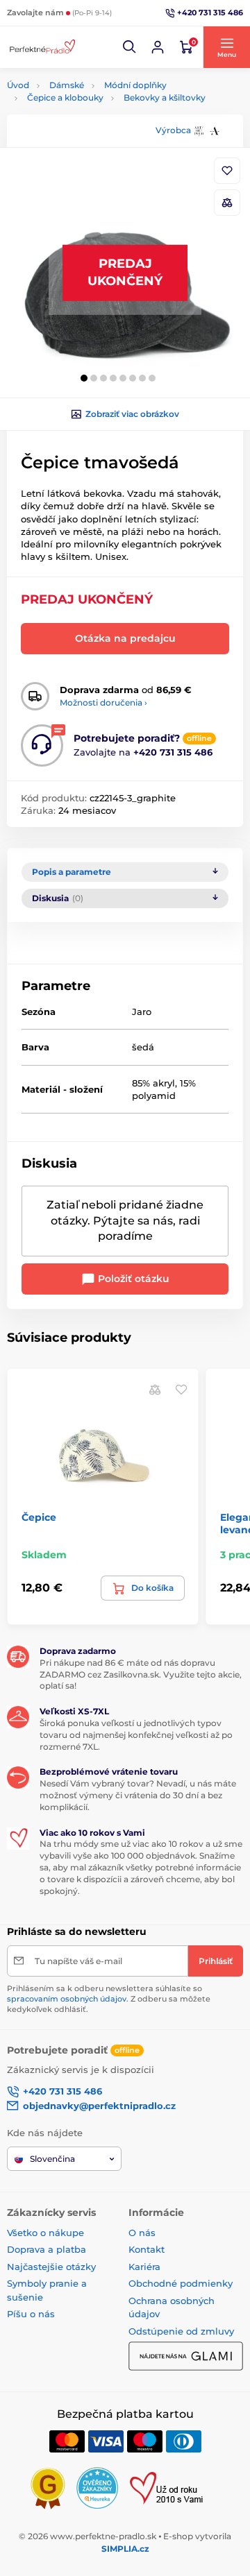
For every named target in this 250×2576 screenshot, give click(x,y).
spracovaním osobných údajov (67, 1999)
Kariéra (144, 2267)
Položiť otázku (132, 1279)
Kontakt (147, 2249)
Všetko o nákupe (45, 2233)
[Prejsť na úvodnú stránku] (42, 47)
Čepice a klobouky (65, 97)
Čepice (39, 1517)
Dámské (67, 85)
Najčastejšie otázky (51, 2267)
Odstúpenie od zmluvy (181, 2331)
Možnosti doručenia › (103, 702)
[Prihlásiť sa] (158, 47)
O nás (142, 2233)
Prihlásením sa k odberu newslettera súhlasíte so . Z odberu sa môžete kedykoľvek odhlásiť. (109, 1999)
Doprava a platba (47, 2249)
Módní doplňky (135, 85)
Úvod (18, 85)
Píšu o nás (31, 2314)
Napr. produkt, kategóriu (96, 115)
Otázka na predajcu (125, 638)
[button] (130, 47)
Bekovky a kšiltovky (165, 97)
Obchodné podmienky (181, 2283)
